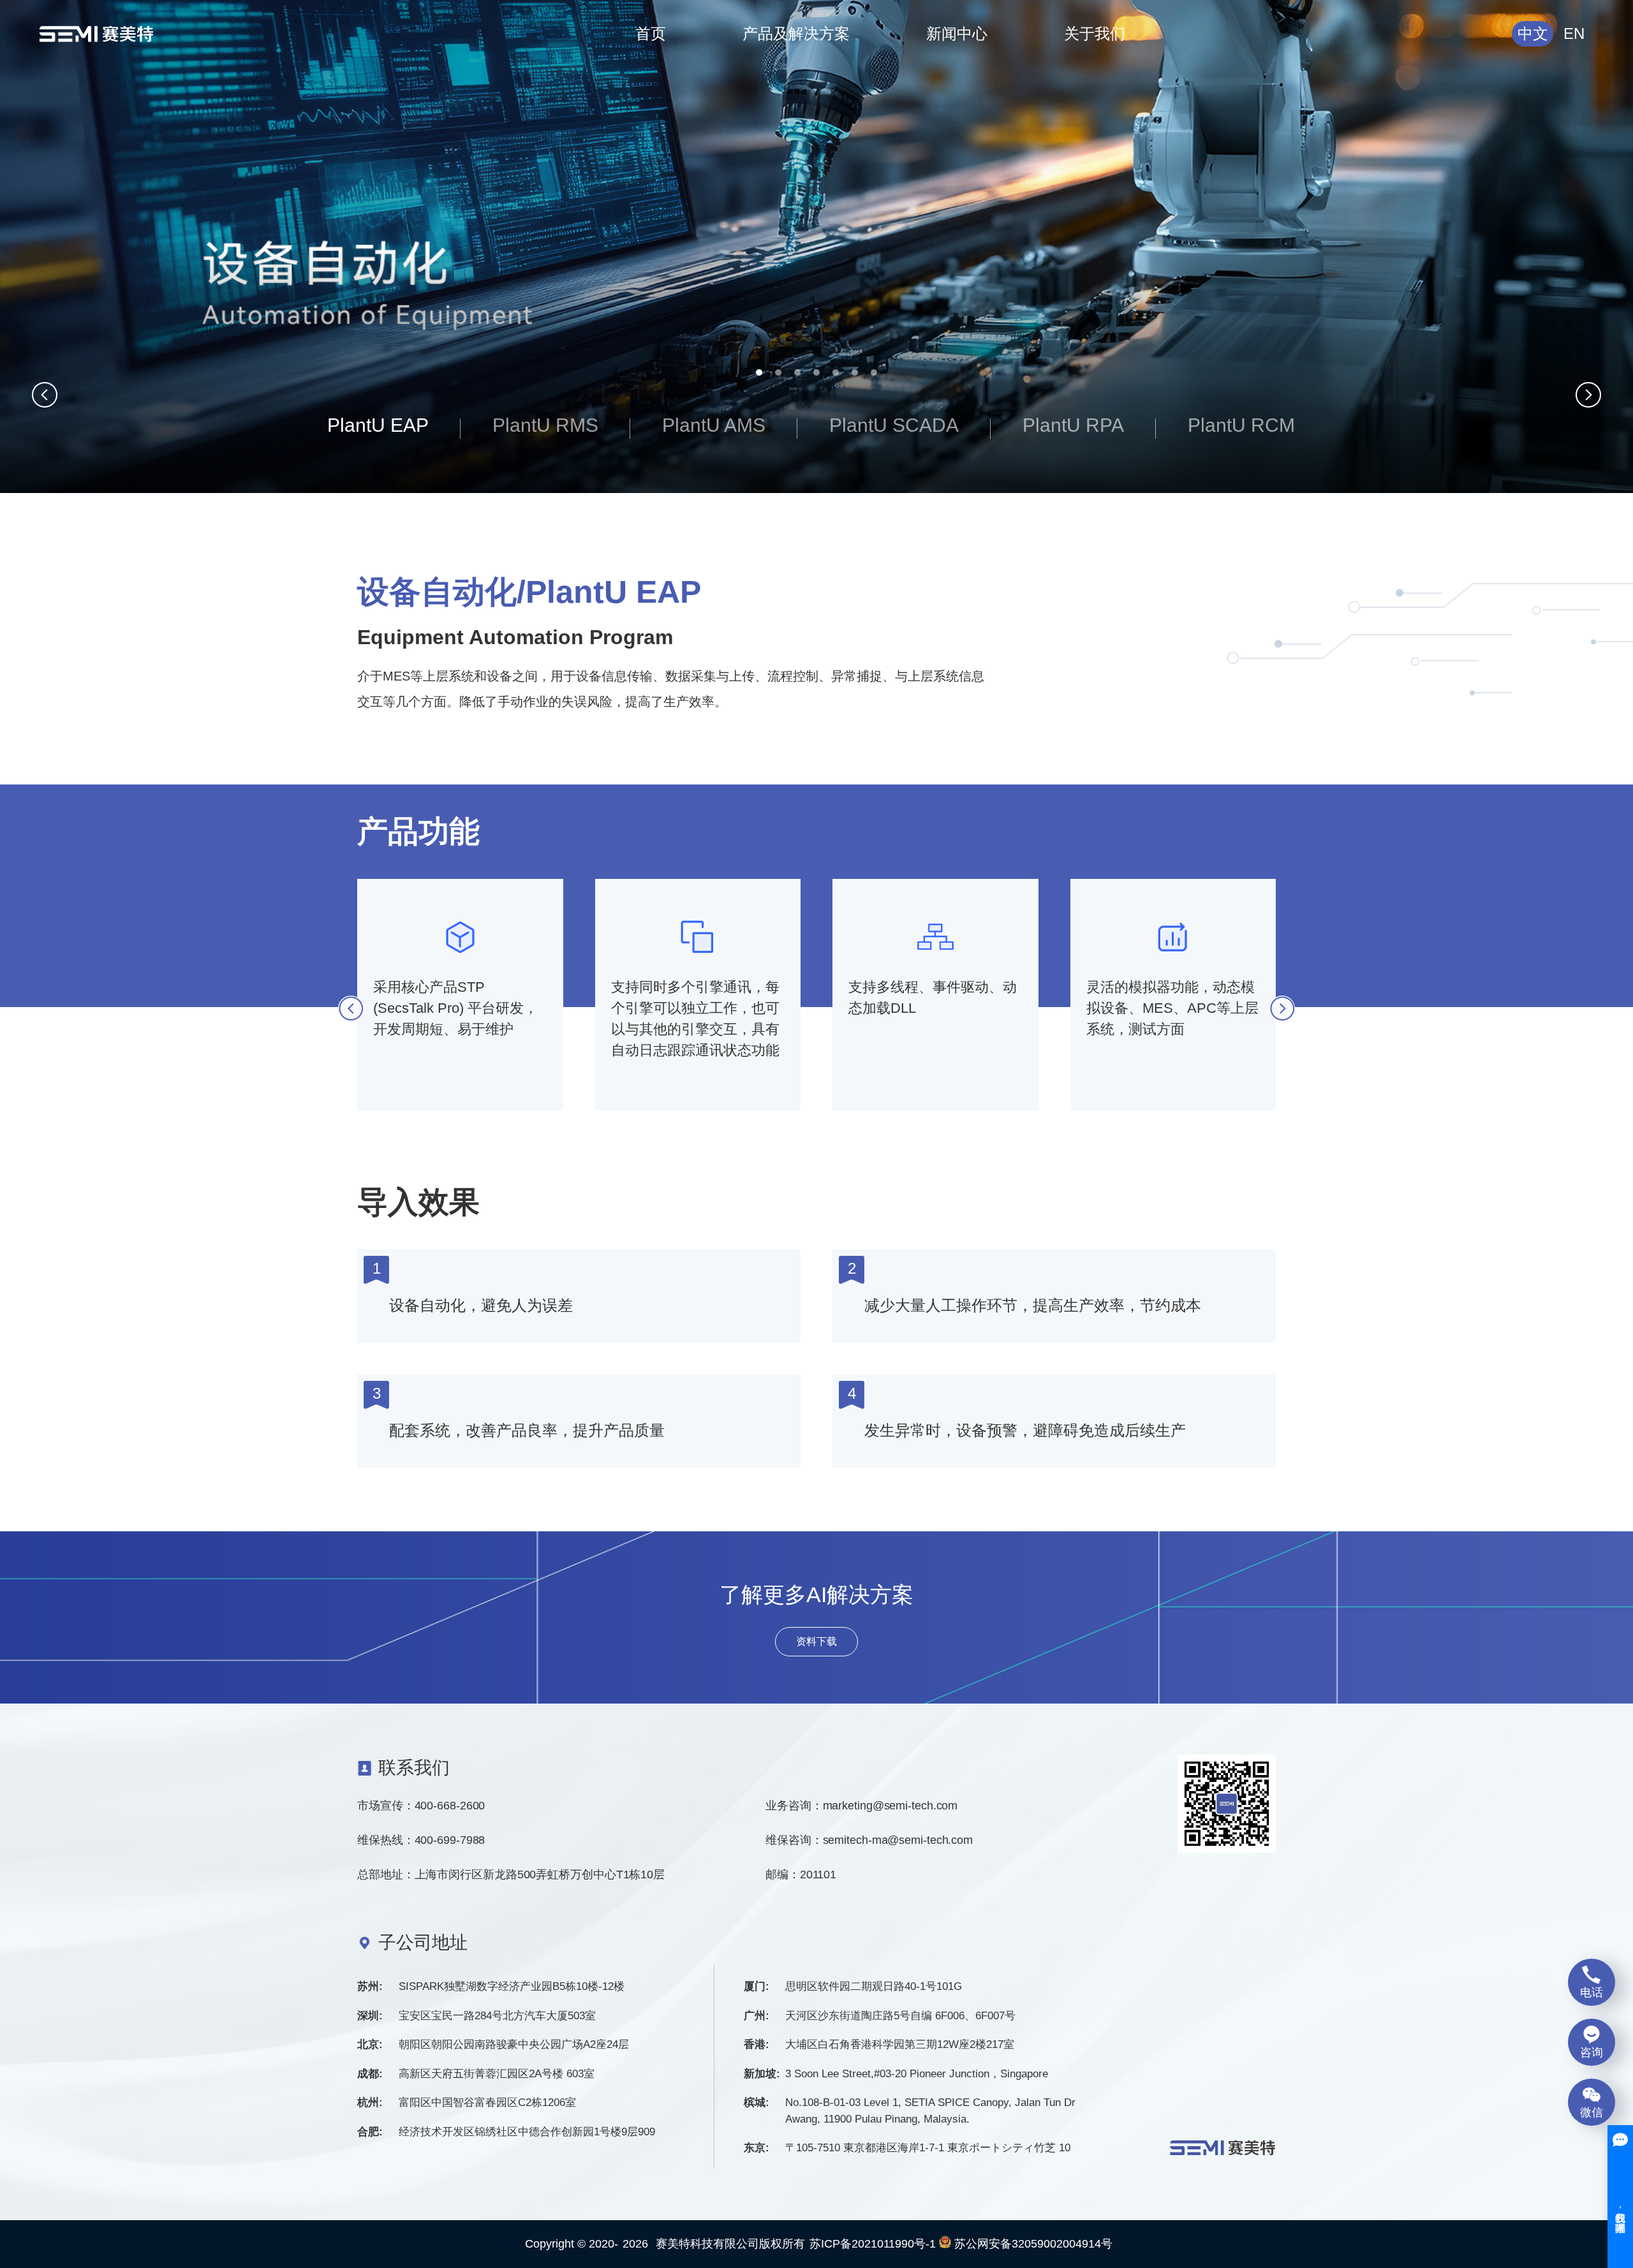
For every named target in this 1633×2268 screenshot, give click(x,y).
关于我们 (1095, 33)
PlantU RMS (545, 425)
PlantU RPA (1073, 425)
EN (1574, 33)
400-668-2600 (450, 1806)
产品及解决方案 (796, 33)
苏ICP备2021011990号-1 (873, 2244)
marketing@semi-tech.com (890, 1806)
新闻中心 (957, 33)
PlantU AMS (714, 425)
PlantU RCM (1241, 425)
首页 (651, 33)
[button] (759, 372)
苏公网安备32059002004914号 (1032, 2244)
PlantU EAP (378, 425)
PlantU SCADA (894, 425)
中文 (1533, 33)
